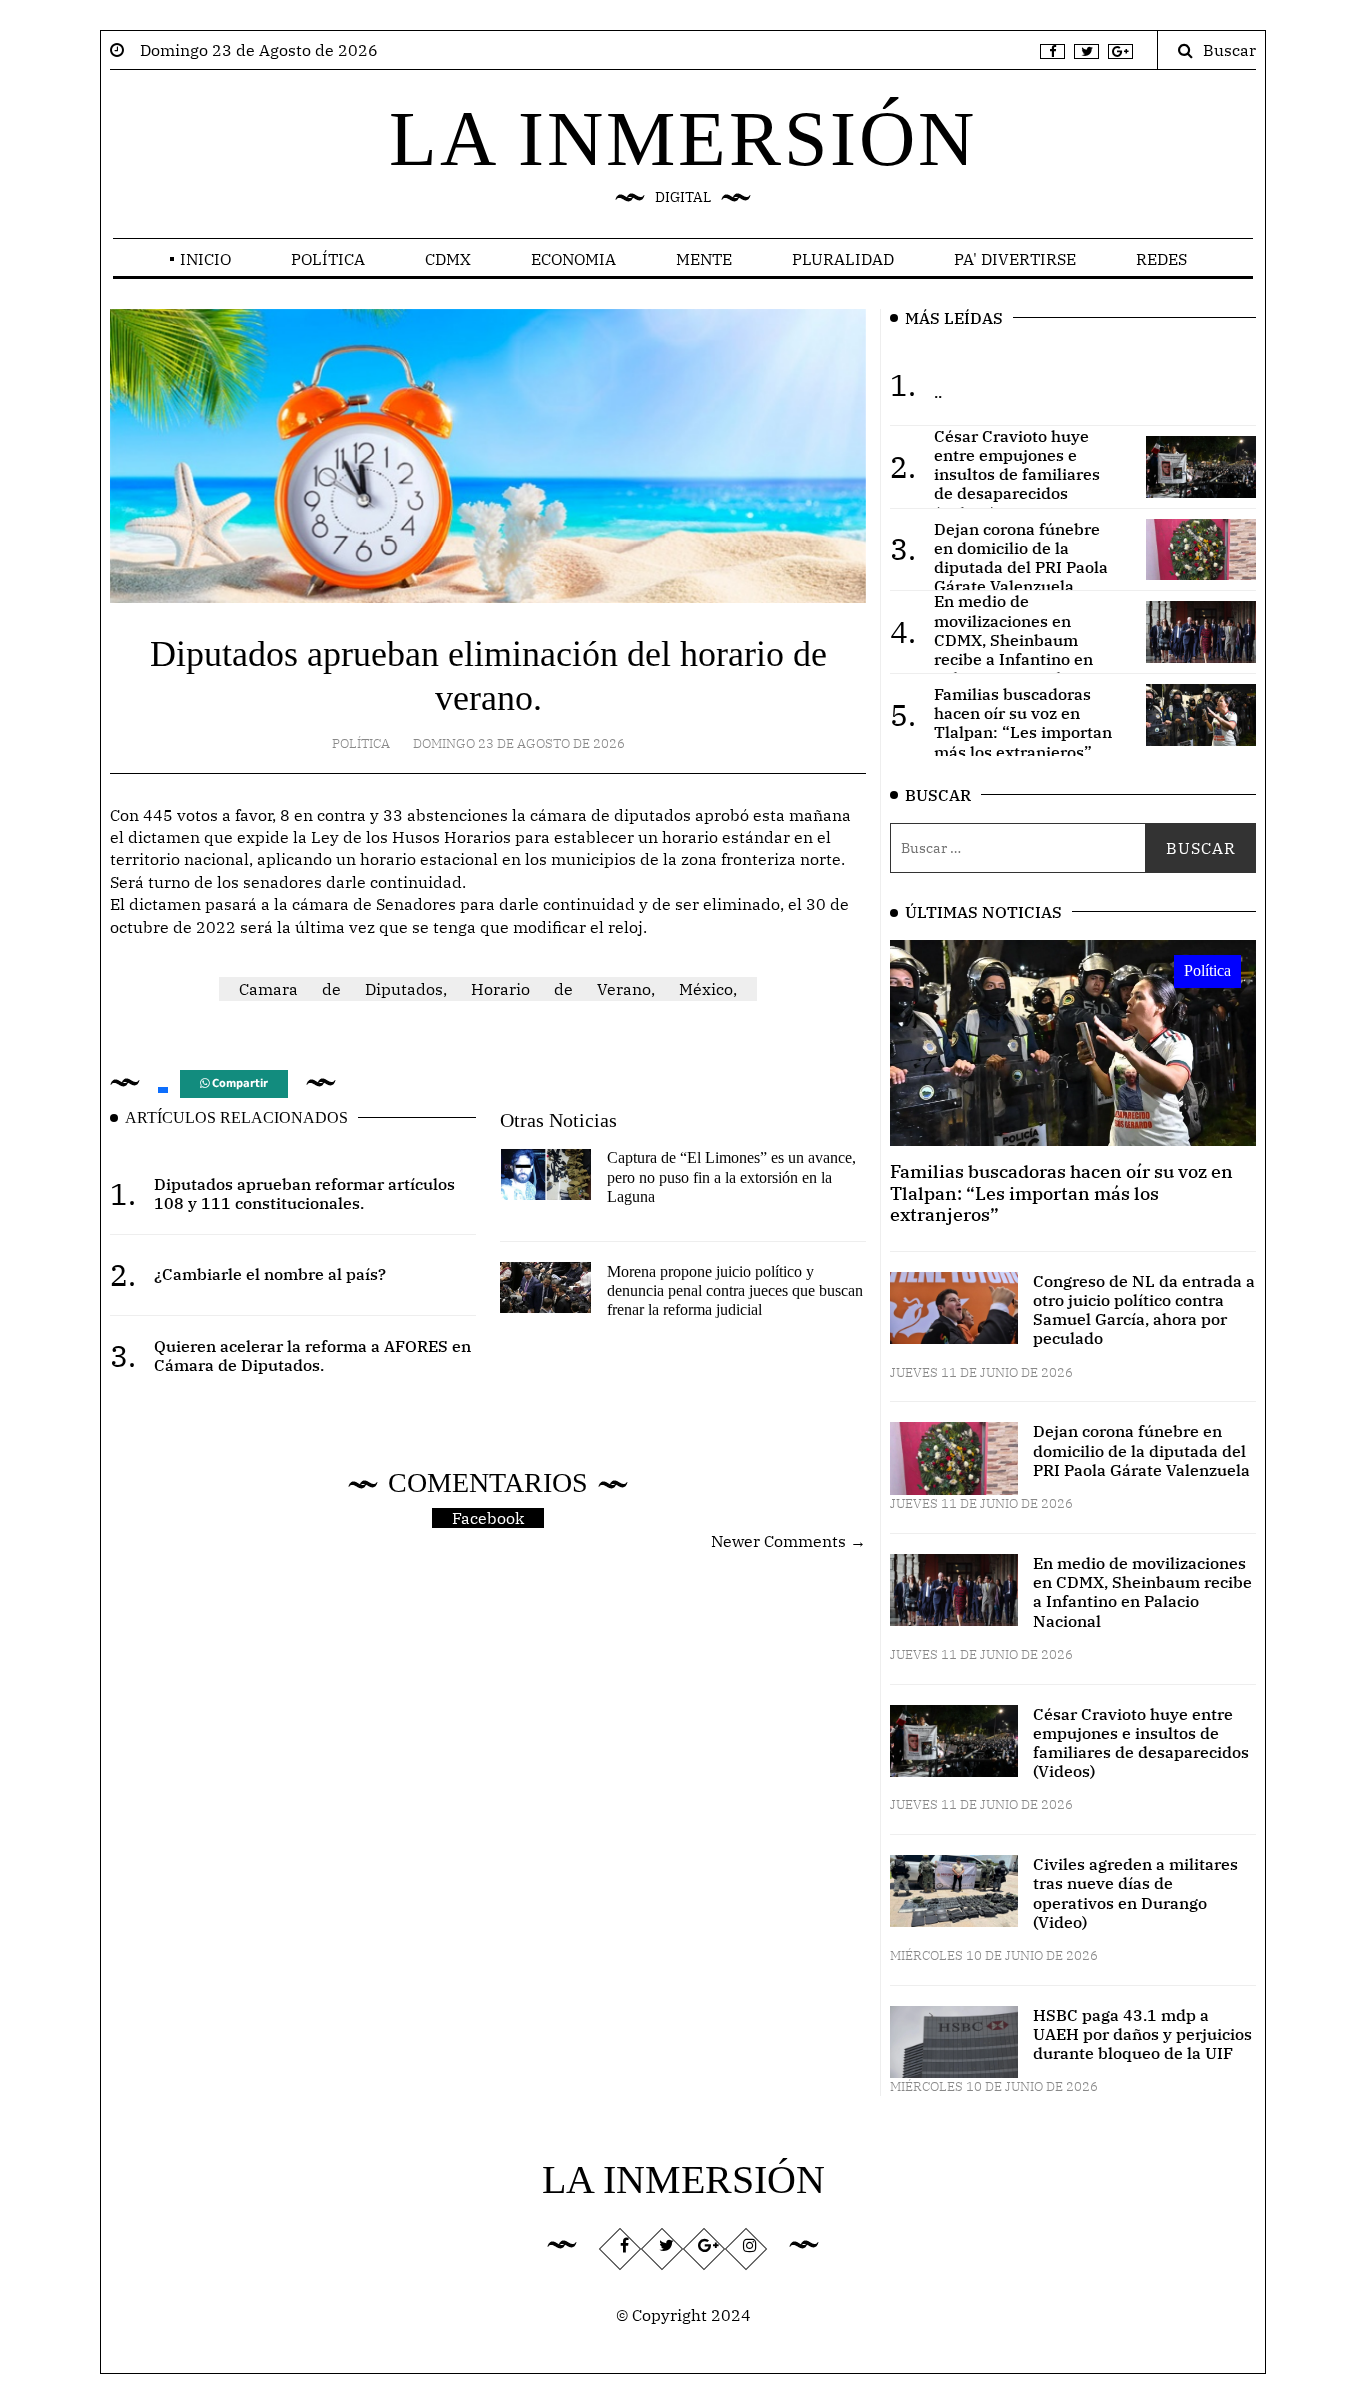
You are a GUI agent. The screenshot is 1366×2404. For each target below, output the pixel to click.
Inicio (205, 259)
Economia (573, 259)
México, (708, 989)
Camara (268, 989)
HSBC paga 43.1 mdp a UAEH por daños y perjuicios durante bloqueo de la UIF (1142, 2034)
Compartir (238, 1083)
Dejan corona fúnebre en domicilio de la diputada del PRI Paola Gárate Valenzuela (1141, 1450)
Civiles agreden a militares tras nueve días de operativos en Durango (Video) (1135, 1893)
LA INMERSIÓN (683, 138)
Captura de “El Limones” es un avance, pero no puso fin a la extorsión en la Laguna (731, 1176)
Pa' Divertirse (1015, 259)
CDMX (448, 259)
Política (328, 259)
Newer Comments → (788, 1541)
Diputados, (406, 989)
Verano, (626, 989)
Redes (1161, 259)
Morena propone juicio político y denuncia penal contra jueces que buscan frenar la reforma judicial (735, 1290)
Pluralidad (843, 259)
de (331, 989)
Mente (704, 259)
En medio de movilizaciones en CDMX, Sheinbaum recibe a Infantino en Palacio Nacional (1142, 1592)
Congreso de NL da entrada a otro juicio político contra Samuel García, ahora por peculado (1144, 1310)
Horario (500, 989)
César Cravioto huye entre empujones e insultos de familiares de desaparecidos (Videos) (1141, 1743)
